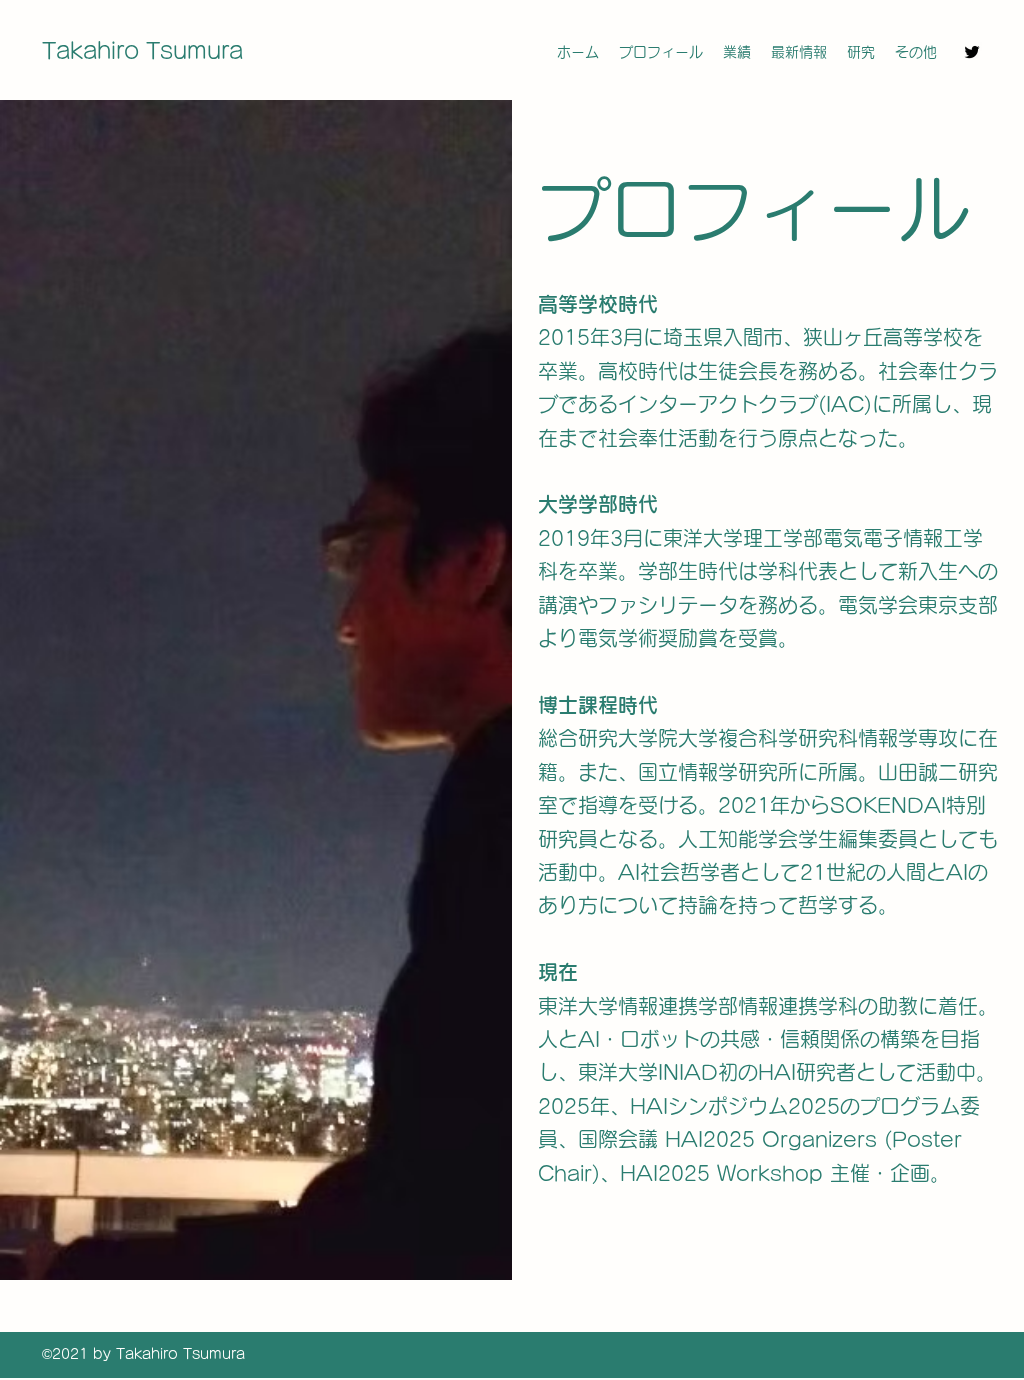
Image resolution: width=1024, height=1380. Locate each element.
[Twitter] (972, 52)
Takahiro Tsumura (142, 51)
